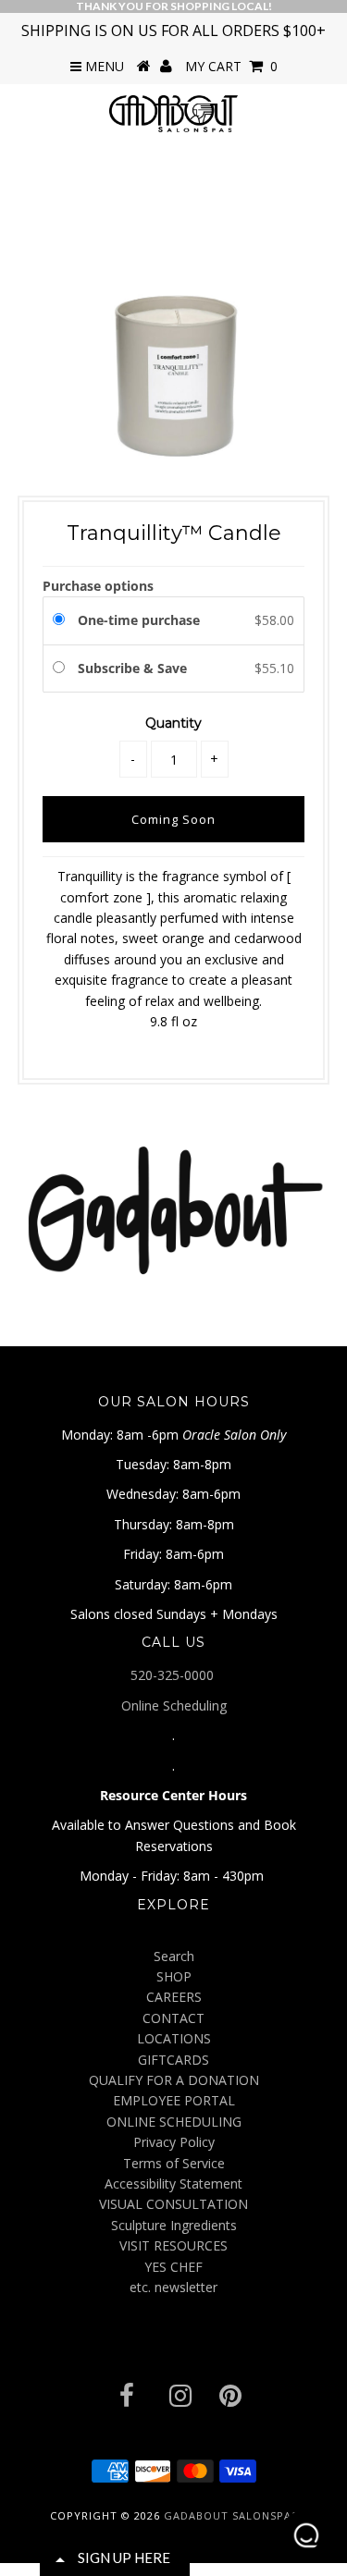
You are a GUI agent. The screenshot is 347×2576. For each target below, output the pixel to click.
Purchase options (98, 586)
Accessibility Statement (173, 2183)
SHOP (174, 1976)
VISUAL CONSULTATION (173, 2204)
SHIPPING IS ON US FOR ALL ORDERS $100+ (173, 31)
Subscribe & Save (134, 668)
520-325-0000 (174, 1675)
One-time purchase (139, 620)
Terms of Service (174, 2163)
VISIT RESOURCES (173, 2245)
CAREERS (174, 1997)
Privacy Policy (174, 2142)
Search (174, 1956)
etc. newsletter (173, 2287)
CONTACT (173, 2018)
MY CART (231, 66)
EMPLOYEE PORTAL (174, 2100)
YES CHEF (173, 2267)
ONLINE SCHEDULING (174, 2122)
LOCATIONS (174, 2038)
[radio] (62, 620)
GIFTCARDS (173, 2060)
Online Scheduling (174, 1705)
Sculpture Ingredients (174, 2225)
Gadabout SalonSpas (231, 2515)
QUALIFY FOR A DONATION (174, 2080)
